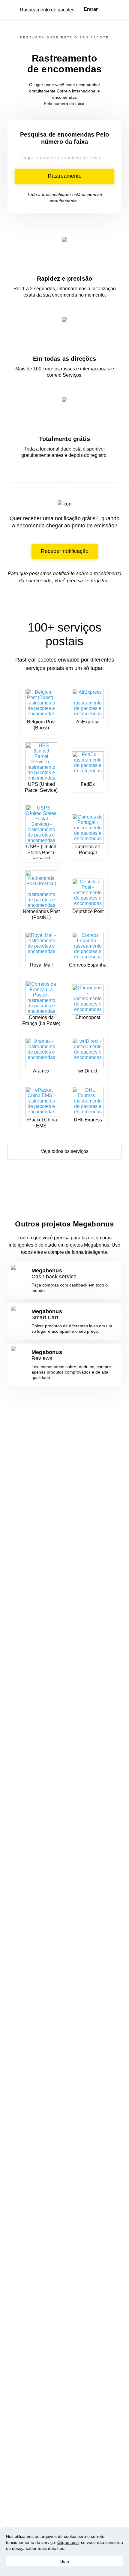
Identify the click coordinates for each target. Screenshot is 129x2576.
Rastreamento (65, 176)
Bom (65, 2561)
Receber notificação (65, 551)
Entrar (91, 9)
